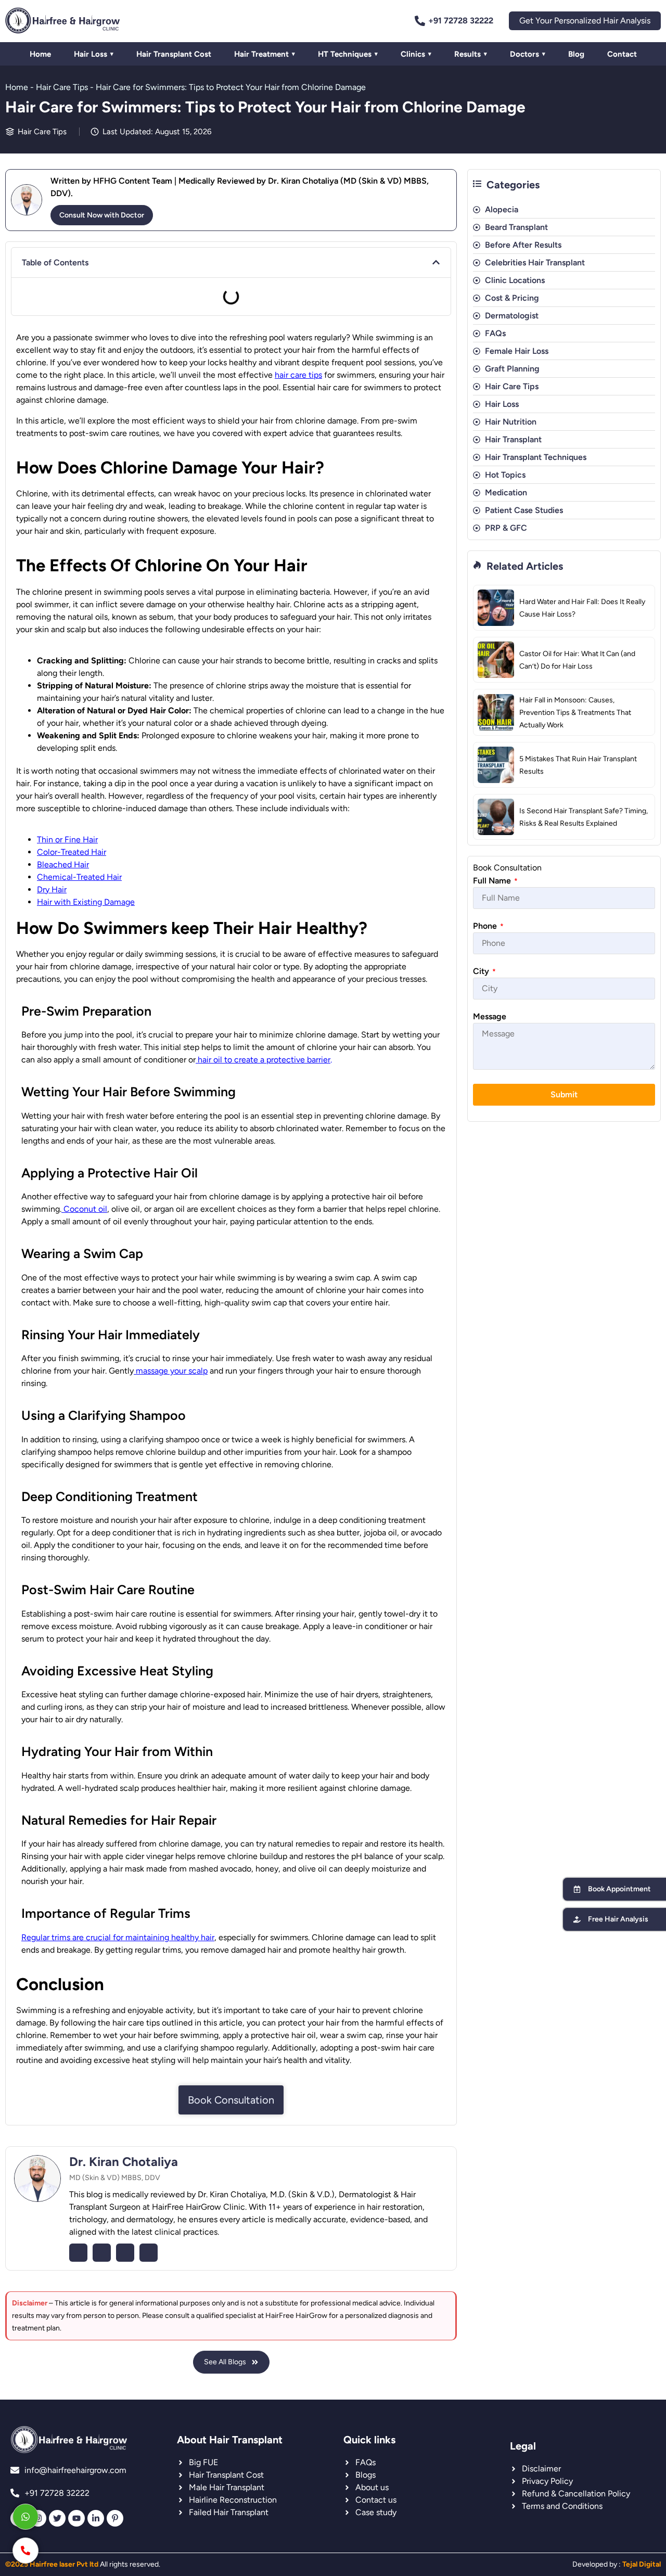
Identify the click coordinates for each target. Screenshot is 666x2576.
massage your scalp (171, 1371)
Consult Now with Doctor (102, 215)
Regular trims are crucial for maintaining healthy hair (118, 1937)
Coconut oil (84, 1209)
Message (490, 1016)
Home (17, 87)
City (484, 971)
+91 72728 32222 (461, 21)
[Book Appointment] (577, 1889)
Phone (488, 926)
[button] (436, 262)
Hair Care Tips (62, 87)
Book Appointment (619, 1889)
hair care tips (298, 375)
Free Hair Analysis (618, 1919)
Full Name (495, 881)
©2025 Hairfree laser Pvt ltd (52, 2564)
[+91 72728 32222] (420, 21)
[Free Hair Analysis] (577, 1919)
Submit (564, 1094)
